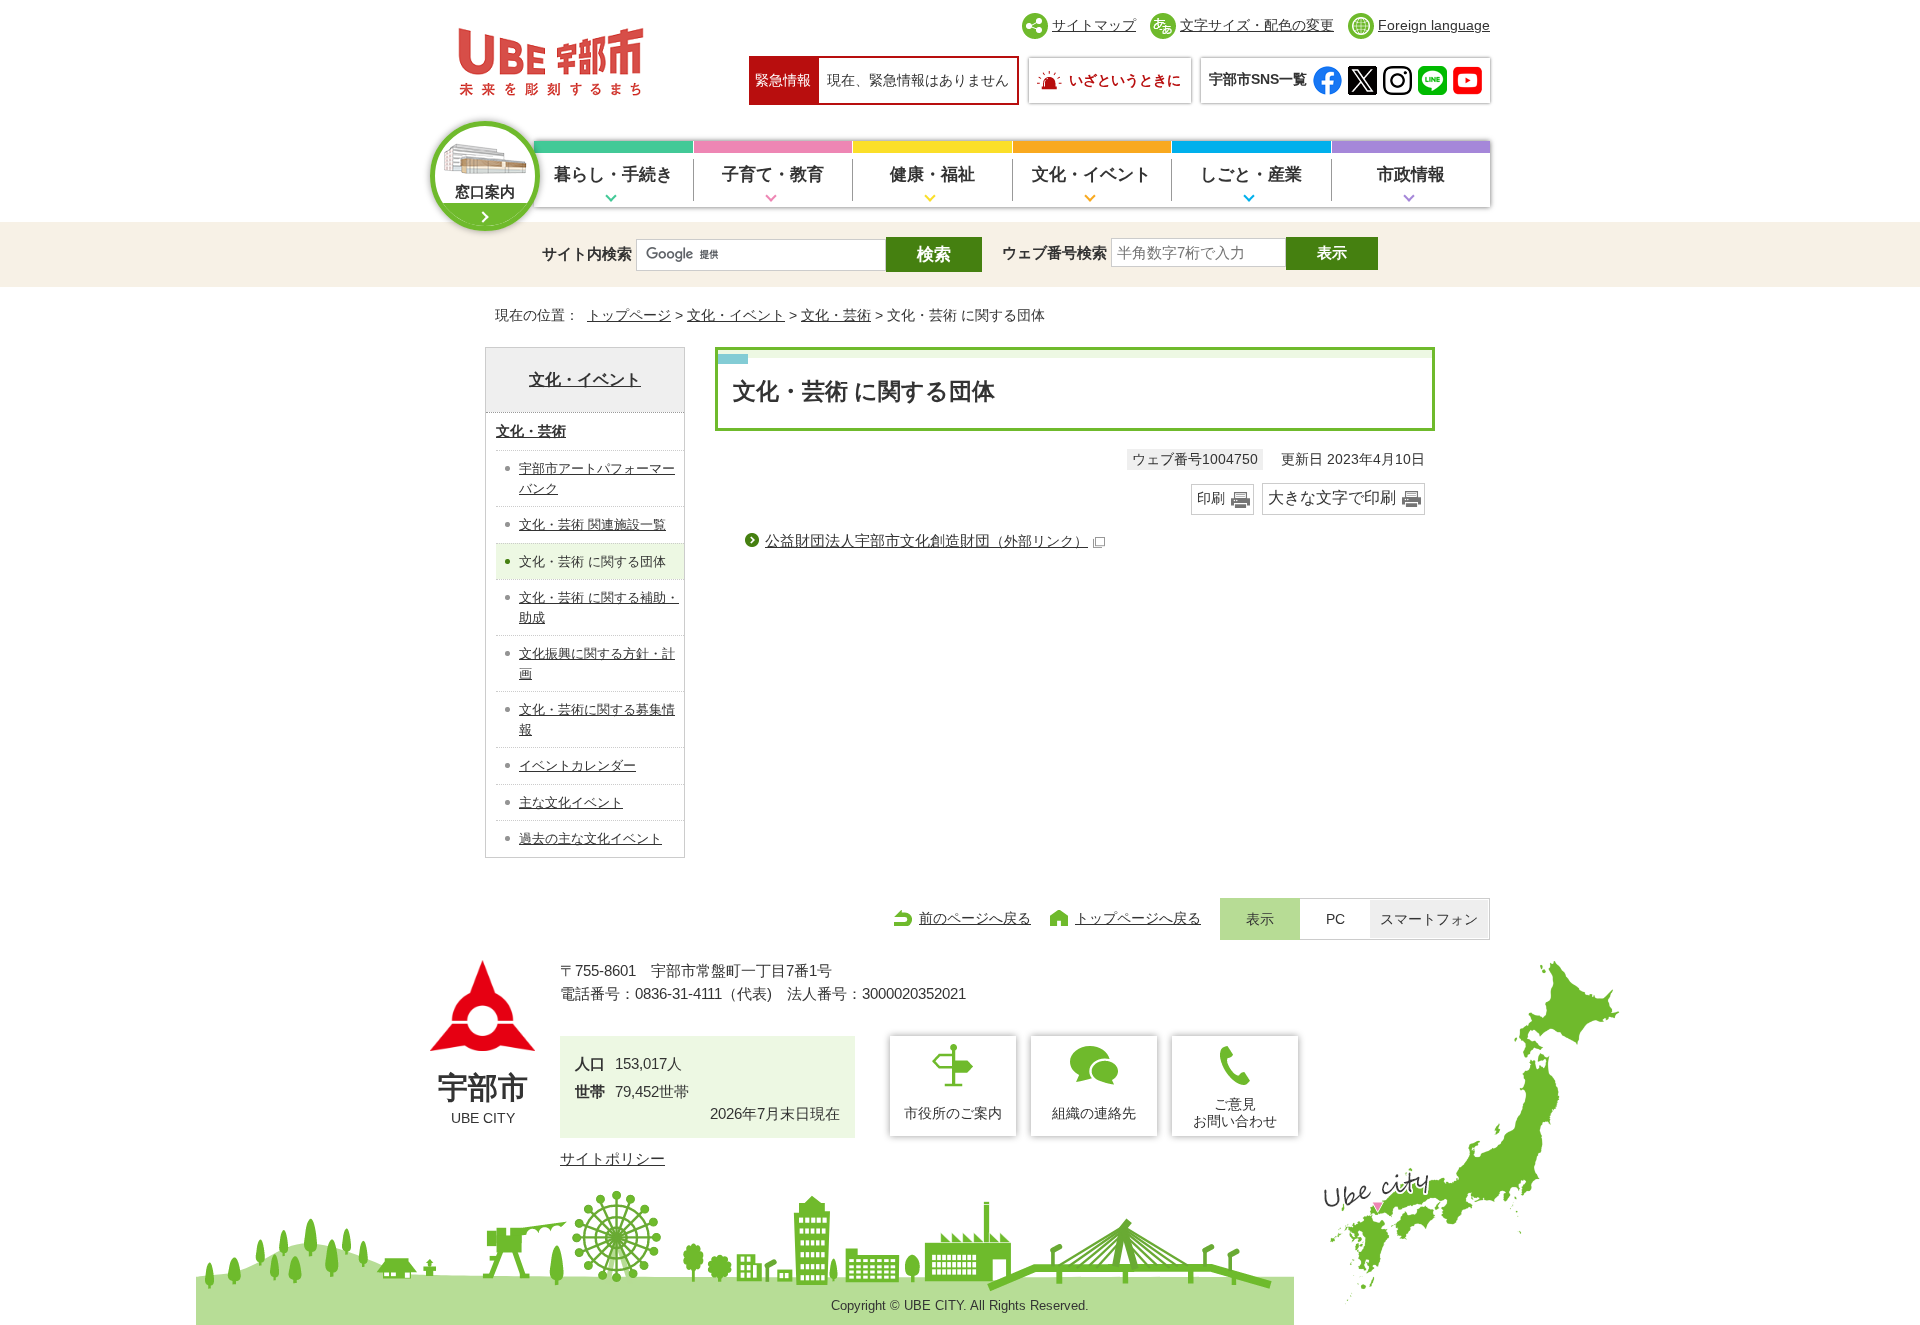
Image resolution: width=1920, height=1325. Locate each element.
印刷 (1211, 498)
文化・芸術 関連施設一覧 (592, 524)
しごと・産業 (1251, 174)
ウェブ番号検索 (1054, 252)
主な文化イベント (571, 802)
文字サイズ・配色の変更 (1257, 25)
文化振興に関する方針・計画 (597, 663)
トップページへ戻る (1138, 918)
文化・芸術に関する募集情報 (597, 719)
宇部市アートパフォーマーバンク (597, 478)
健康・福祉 (932, 174)
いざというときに (1125, 80)
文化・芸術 (836, 315)
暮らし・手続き (613, 174)
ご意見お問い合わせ (1235, 1112)
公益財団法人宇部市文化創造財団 (926, 540)
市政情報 (1411, 174)
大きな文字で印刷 (1332, 497)
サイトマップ (1094, 25)
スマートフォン (1429, 919)
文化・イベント (1091, 174)
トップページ (629, 315)
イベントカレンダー (577, 765)
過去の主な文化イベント (590, 838)
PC (1335, 919)
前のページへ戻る (975, 918)
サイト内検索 (587, 253)
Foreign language (1434, 25)
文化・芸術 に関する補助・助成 (599, 607)
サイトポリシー (612, 1158)
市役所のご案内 (953, 1113)
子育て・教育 (773, 174)
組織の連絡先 (1094, 1113)
